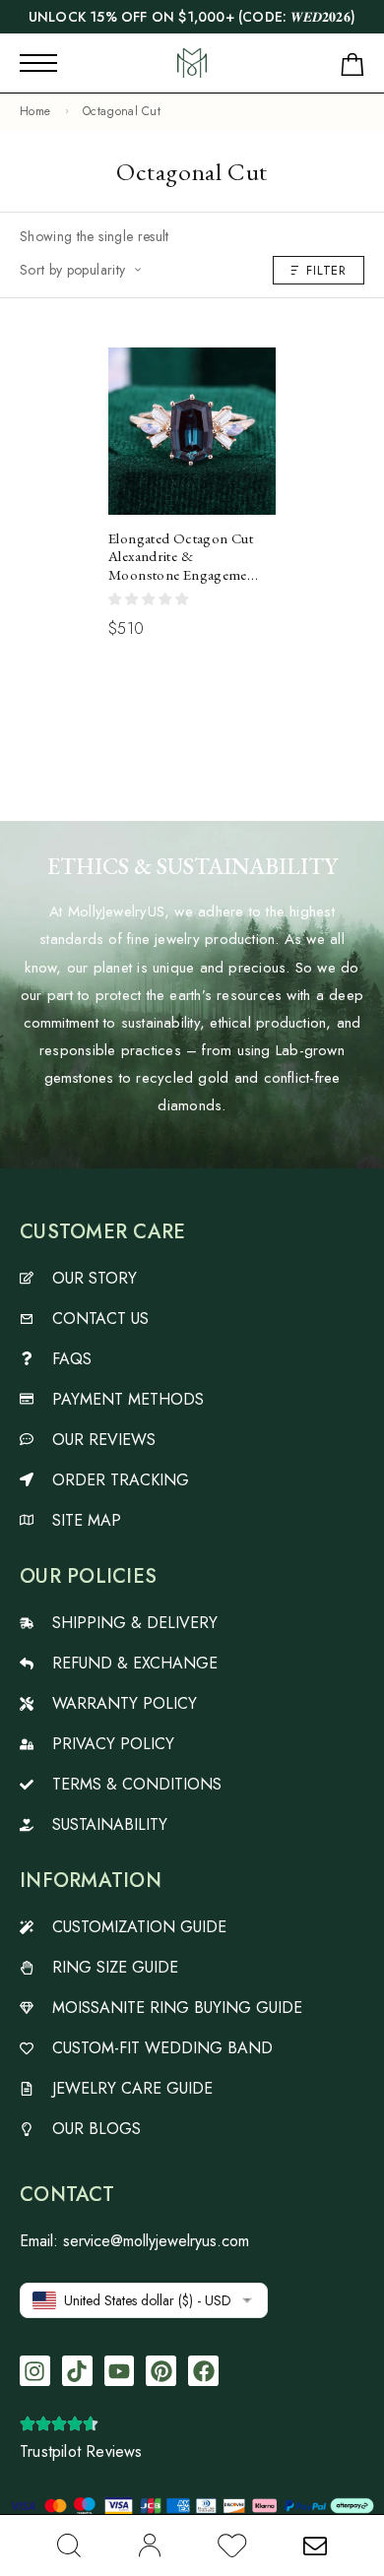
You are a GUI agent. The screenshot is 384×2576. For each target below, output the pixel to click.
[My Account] (149, 2545)
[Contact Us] (315, 2545)
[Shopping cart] (352, 68)
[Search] (69, 2545)
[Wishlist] (232, 2549)
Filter (326, 270)
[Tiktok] (77, 2371)
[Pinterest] (161, 2371)
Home (35, 111)
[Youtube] (120, 2371)
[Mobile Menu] (38, 63)
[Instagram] (35, 2371)
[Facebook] (203, 2371)
